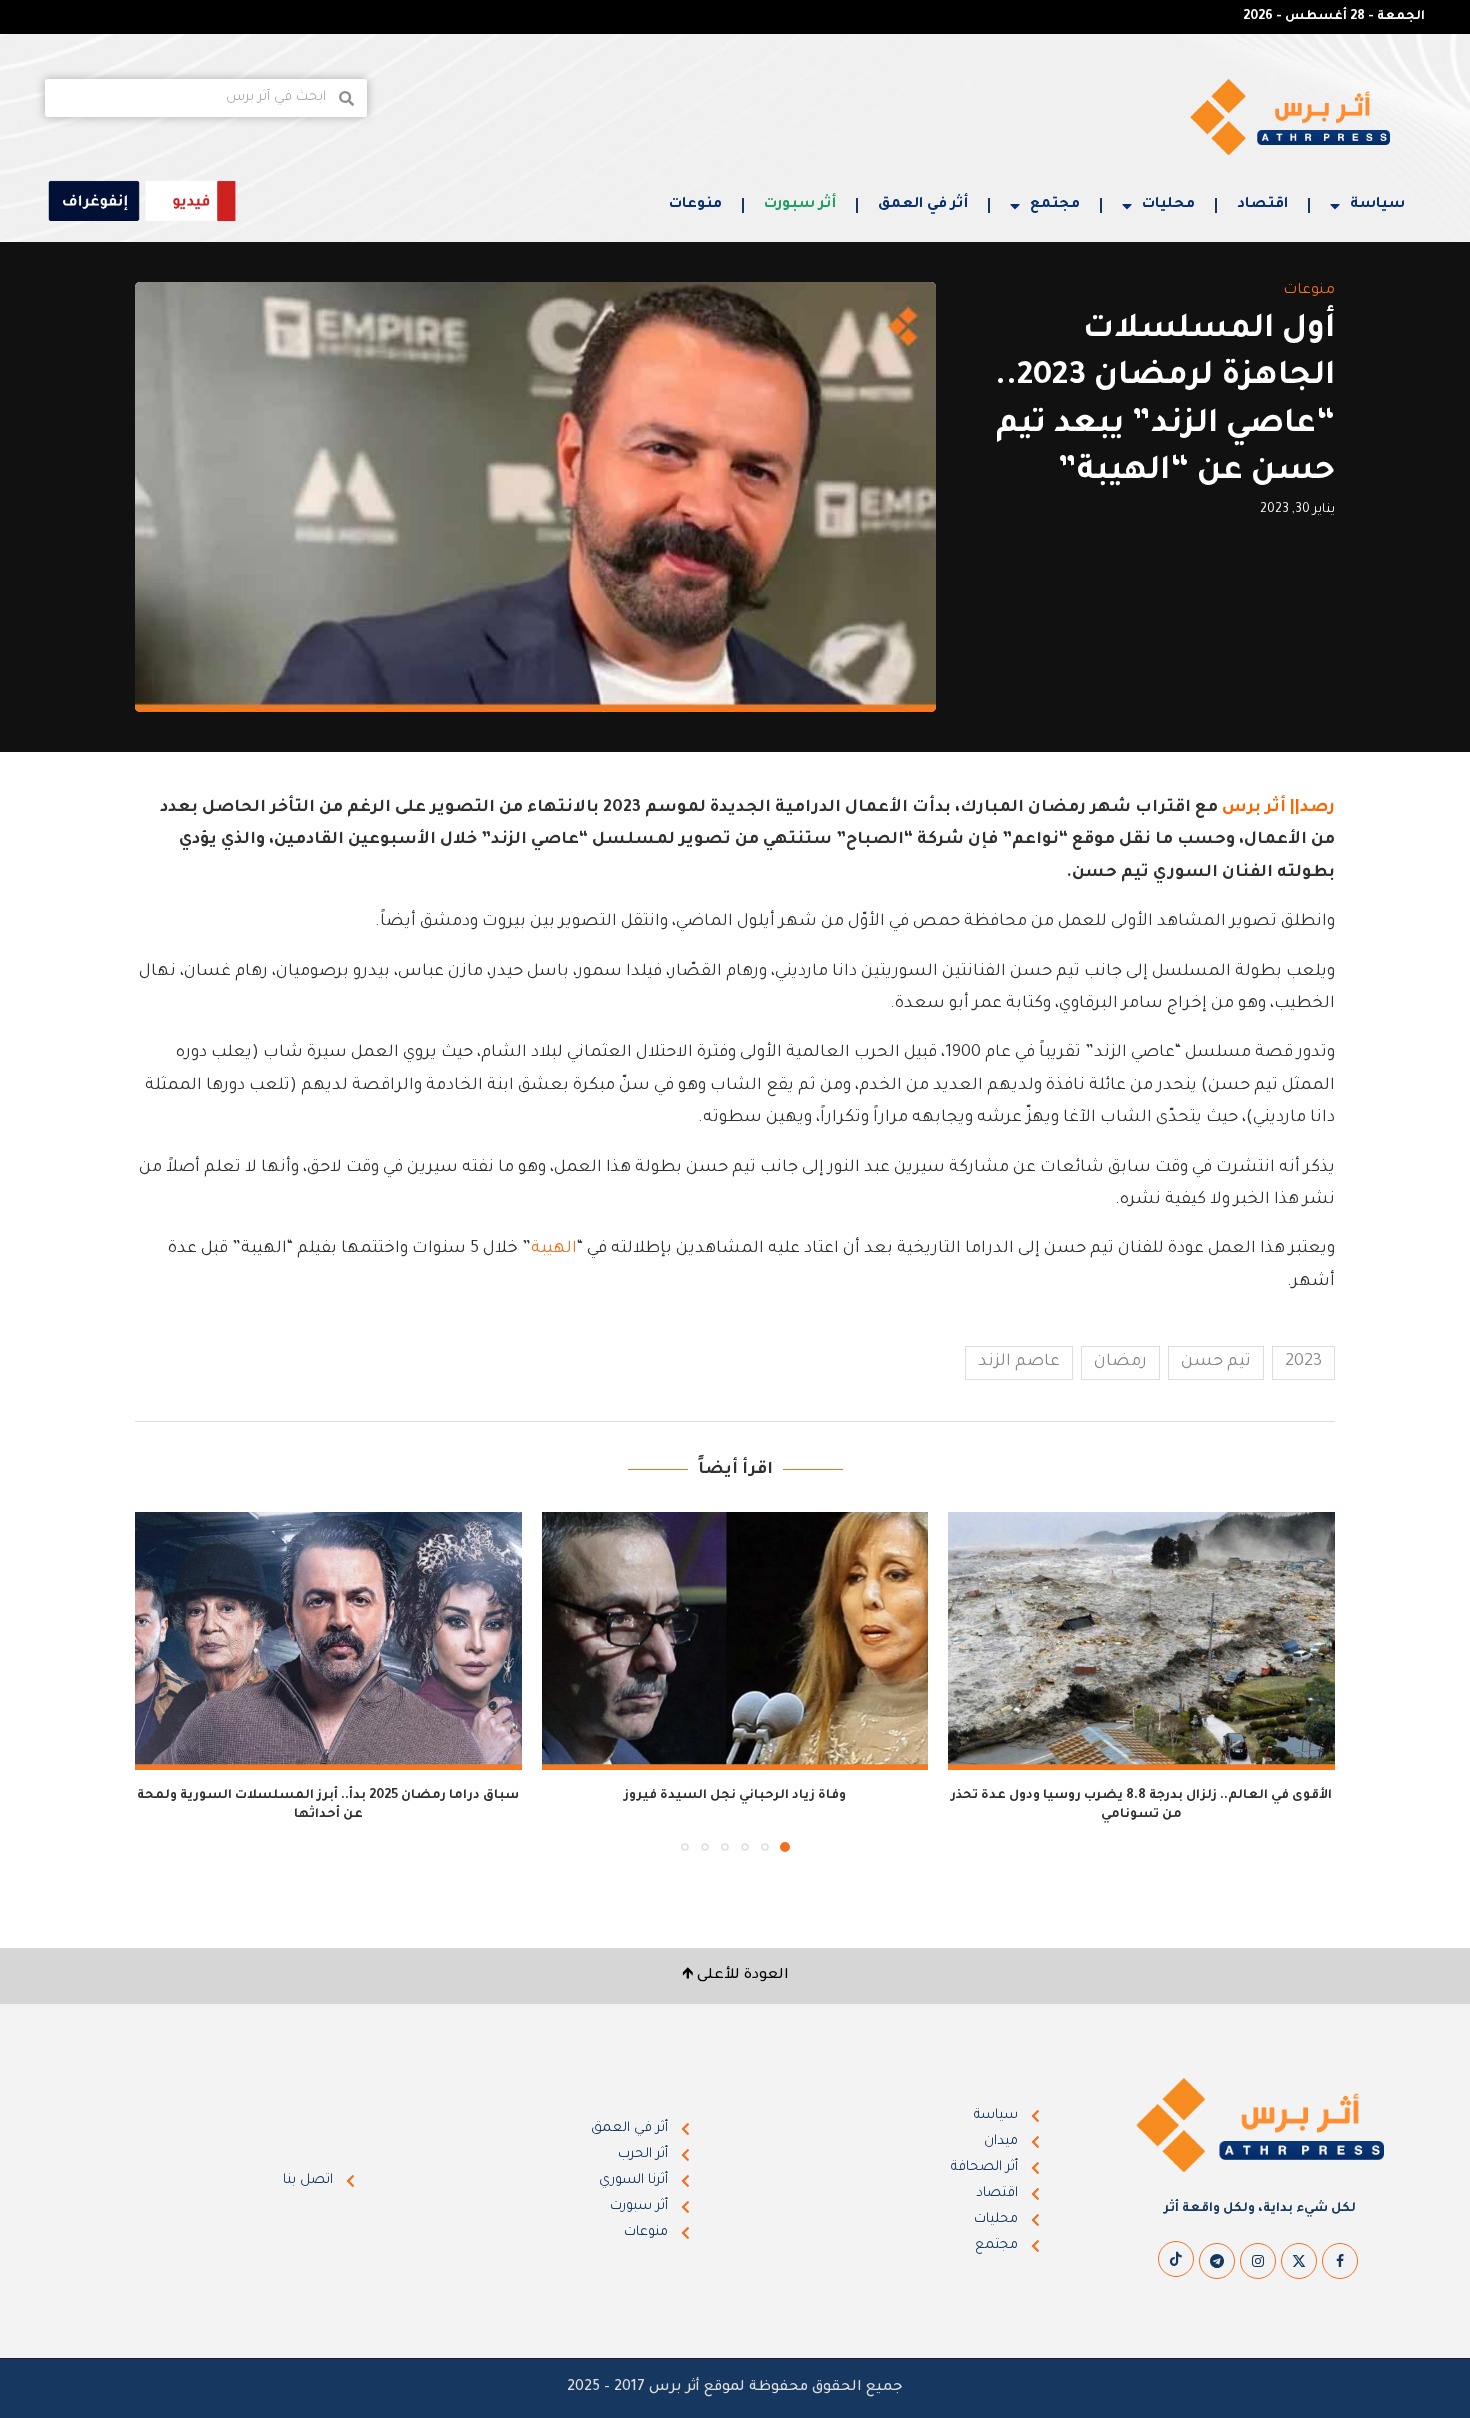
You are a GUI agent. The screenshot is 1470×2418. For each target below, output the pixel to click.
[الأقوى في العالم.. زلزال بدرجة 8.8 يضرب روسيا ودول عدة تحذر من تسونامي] (1141, 1641)
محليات (1168, 205)
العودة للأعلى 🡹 (735, 1976)
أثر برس (1254, 808)
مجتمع (1055, 205)
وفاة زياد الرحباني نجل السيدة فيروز (735, 1796)
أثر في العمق (923, 205)
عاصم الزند (1019, 1362)
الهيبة (554, 1249)
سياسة (1377, 205)
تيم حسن (1216, 1362)
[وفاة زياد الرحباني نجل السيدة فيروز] (735, 1641)
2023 (1303, 1362)
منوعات (695, 205)
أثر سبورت (800, 205)
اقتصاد (1262, 205)
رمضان (1120, 1362)
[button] (162, 1681)
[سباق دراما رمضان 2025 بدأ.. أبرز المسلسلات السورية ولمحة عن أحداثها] (328, 1641)
